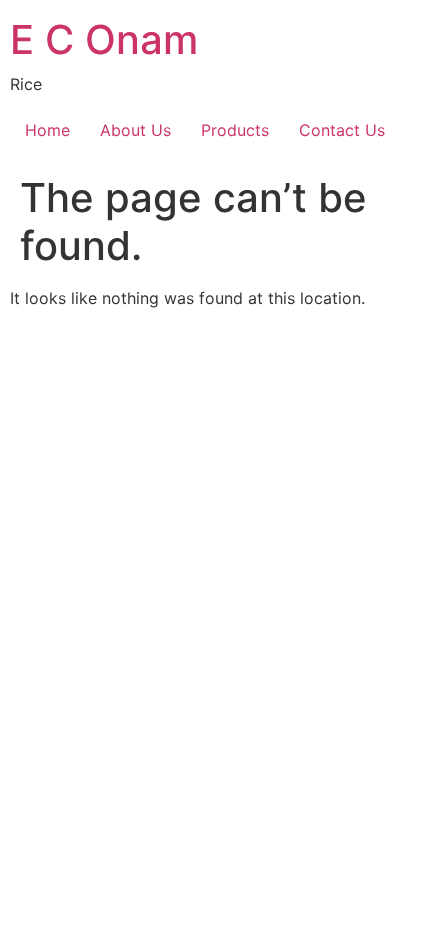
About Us (135, 130)
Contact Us (342, 130)
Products (235, 130)
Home (47, 130)
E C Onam (104, 39)
